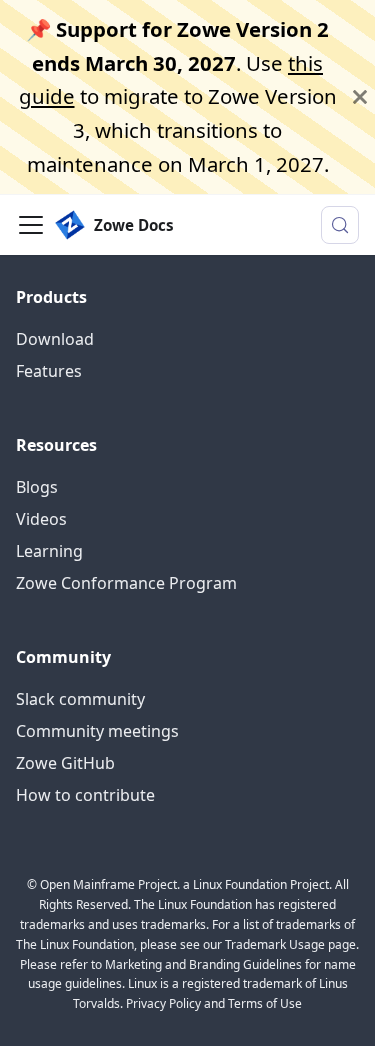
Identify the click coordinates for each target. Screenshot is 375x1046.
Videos (41, 519)
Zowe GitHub (65, 763)
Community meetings (97, 731)
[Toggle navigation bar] (31, 225)
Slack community (80, 699)
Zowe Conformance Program (126, 583)
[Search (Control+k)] (340, 225)
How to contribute (85, 795)
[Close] (360, 97)
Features (49, 371)
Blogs (37, 487)
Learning (49, 551)
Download (55, 339)
